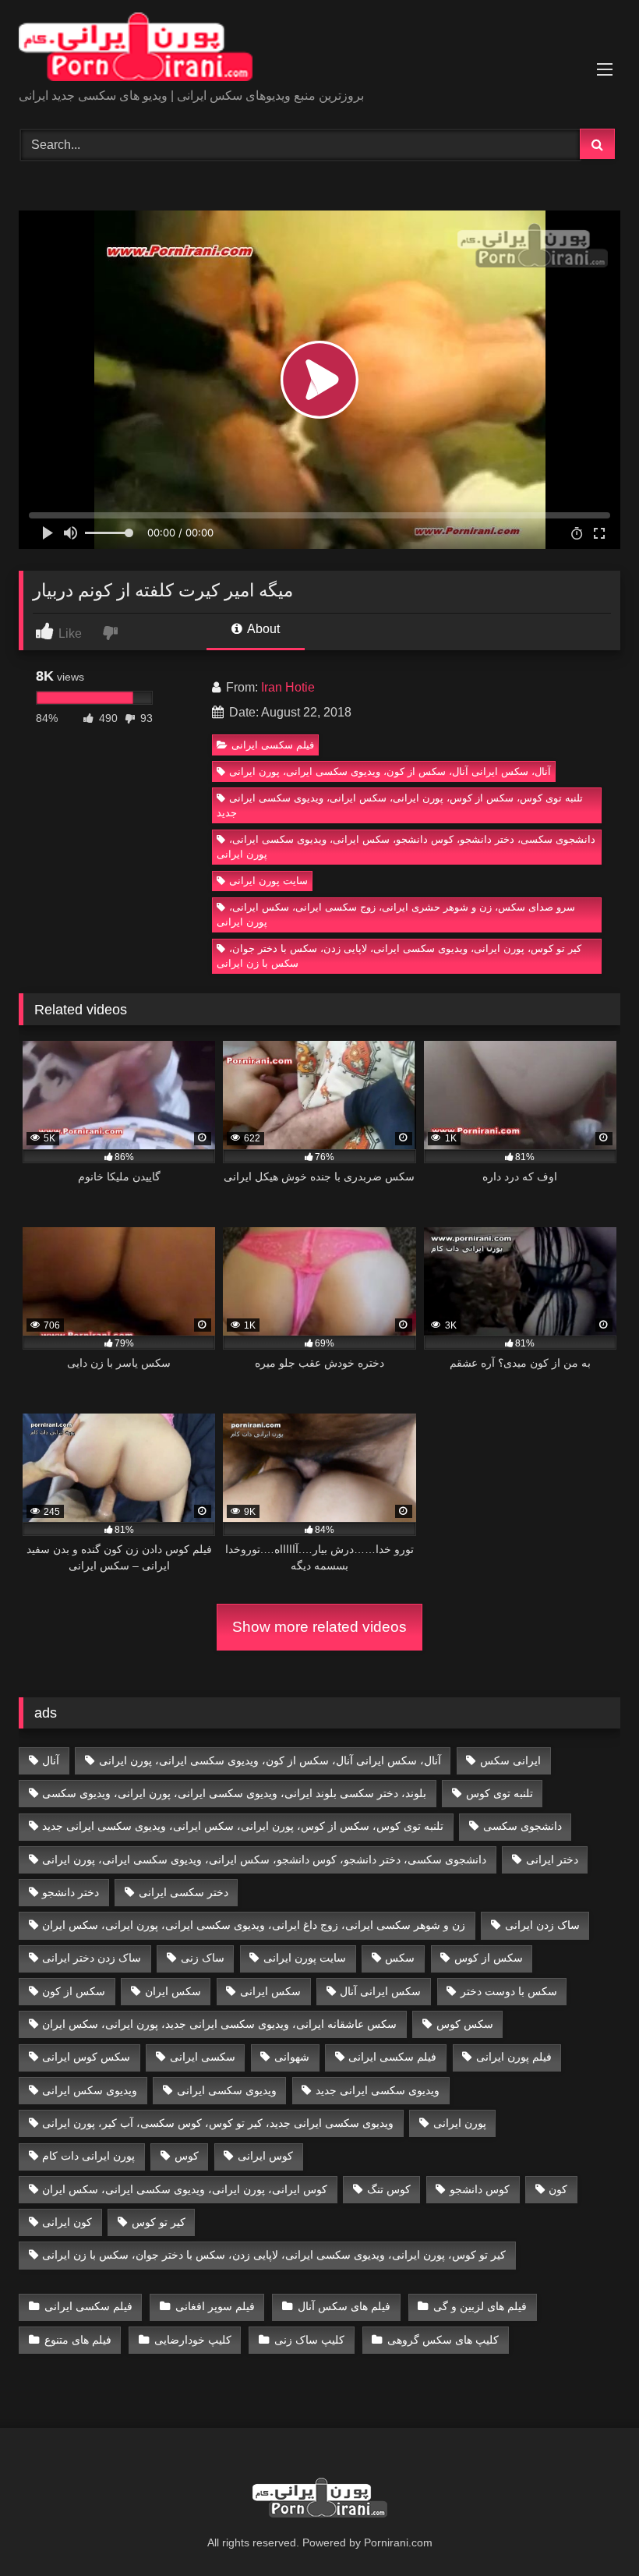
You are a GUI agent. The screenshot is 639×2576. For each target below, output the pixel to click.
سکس (400, 1958)
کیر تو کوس (159, 2222)
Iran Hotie (288, 687)
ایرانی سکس (510, 1760)
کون (558, 2189)
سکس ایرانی (270, 1991)
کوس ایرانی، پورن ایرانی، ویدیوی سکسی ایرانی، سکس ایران (185, 2189)
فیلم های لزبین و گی (480, 2306)
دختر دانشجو (71, 1892)
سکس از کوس (489, 1958)
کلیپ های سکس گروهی (443, 2340)
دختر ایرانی (552, 1859)
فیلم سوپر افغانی (215, 2306)
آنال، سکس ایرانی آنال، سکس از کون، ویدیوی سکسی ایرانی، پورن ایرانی (390, 771)
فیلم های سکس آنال (344, 2306)
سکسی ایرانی (203, 2057)
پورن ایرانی (460, 2123)
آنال (51, 1760)
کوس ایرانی (265, 2156)
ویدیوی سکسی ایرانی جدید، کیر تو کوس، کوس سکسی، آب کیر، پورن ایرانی (218, 2123)
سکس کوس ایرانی (86, 2057)
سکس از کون (74, 1991)
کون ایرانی (67, 2222)
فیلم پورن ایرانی (514, 2057)
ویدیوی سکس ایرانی (90, 2090)
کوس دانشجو (480, 2189)
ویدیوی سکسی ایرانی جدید (378, 2090)
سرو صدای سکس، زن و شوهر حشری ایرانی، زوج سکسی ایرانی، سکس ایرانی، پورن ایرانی (396, 915)
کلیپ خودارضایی (193, 2340)
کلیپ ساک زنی (309, 2340)
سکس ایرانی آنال (380, 1991)
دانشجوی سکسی (522, 1826)
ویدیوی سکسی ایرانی (227, 2090)
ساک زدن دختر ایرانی (92, 1958)
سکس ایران (173, 1991)
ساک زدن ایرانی (542, 1925)
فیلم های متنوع (78, 2340)
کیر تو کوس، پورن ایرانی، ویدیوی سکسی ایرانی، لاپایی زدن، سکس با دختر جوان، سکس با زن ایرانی (399, 956)
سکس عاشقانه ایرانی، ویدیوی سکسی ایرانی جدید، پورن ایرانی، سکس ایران (219, 2024)
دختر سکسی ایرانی (184, 1892)
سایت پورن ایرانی (268, 881)
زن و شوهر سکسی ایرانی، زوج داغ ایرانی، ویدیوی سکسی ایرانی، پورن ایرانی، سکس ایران (254, 1925)
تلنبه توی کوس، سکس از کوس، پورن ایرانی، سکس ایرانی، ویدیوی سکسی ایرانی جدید (400, 805)
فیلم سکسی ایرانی (273, 745)
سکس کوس (465, 2024)
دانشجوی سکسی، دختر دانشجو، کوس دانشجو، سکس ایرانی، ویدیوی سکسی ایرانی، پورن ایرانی (406, 847)
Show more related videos (319, 1627)
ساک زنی (203, 1958)
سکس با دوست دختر (509, 1991)
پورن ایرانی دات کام (88, 2156)
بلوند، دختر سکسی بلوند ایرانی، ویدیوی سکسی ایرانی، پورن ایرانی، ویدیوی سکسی (234, 1793)
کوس (187, 2156)
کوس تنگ (389, 2189)
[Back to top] (591, 2530)
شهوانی (292, 2057)
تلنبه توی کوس (500, 1793)
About (262, 629)
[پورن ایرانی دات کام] (319, 50)
